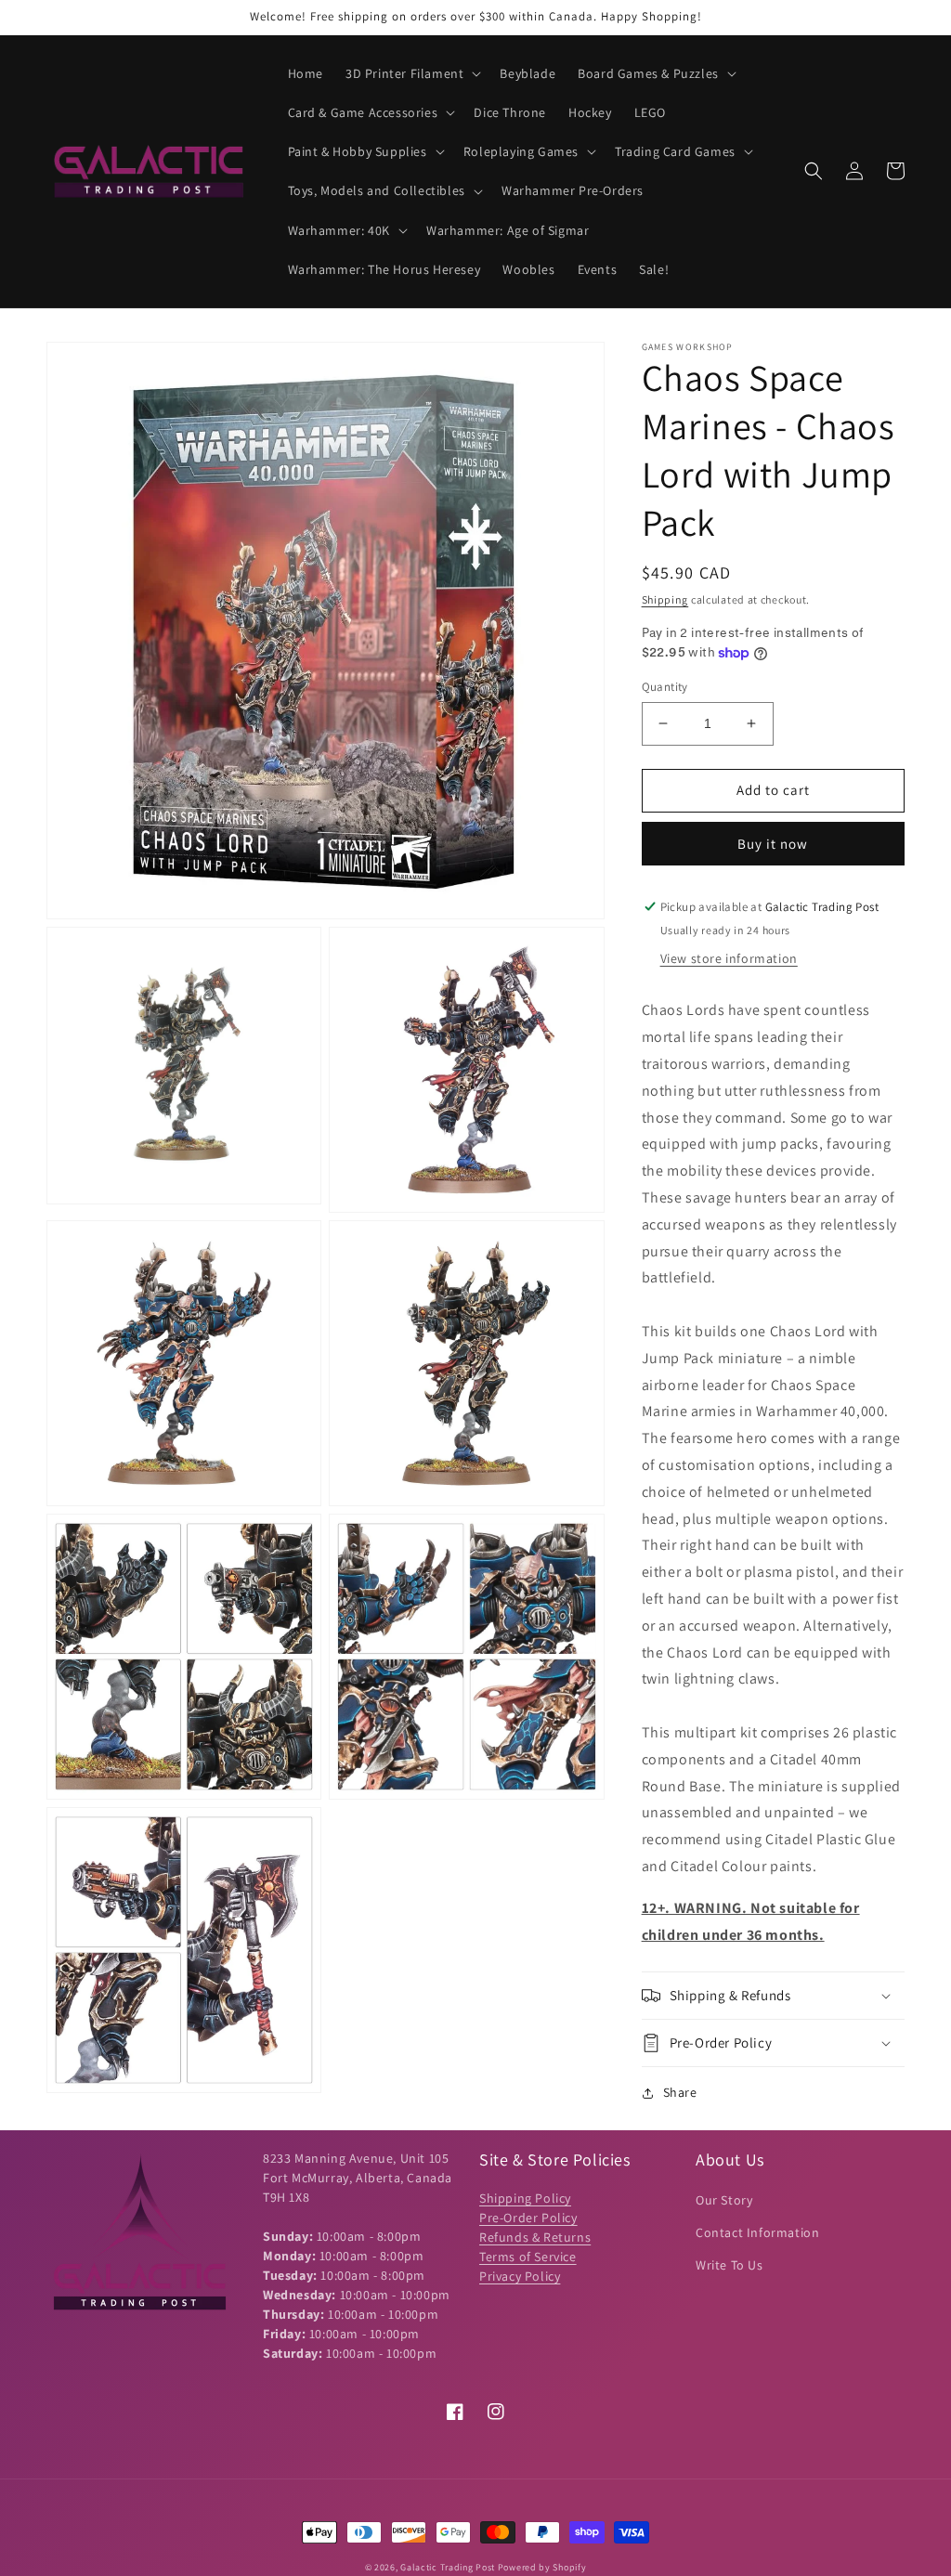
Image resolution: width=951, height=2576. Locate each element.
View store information (729, 958)
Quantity (665, 687)
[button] (411, 73)
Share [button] (680, 2092)
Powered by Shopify (542, 2567)
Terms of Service (528, 2257)
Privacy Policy (520, 2276)
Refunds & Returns (535, 2237)
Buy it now (773, 844)
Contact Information (757, 2232)
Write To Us (730, 2265)
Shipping (665, 599)
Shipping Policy (525, 2198)
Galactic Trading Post (448, 2567)
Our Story (724, 2200)
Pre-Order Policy (528, 2218)
